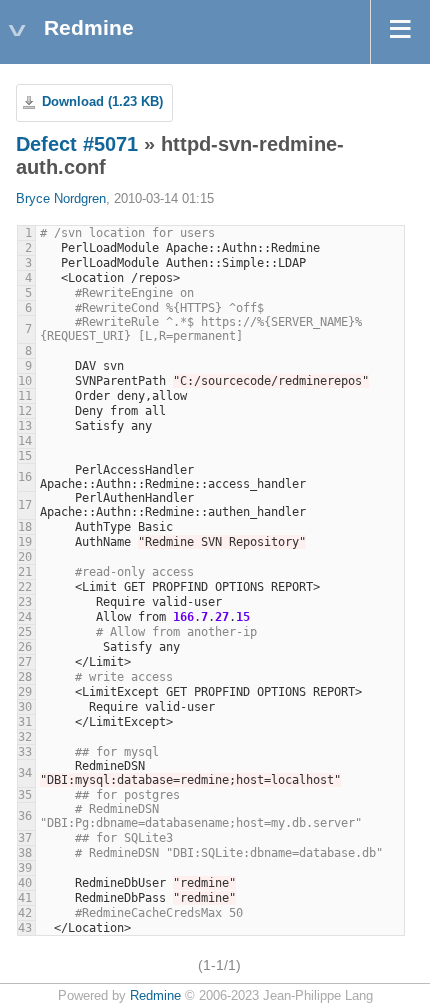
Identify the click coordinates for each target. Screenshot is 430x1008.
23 (25, 602)
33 (25, 752)
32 (25, 737)
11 (25, 396)
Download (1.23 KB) (102, 102)
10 (25, 381)
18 (25, 527)
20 (25, 557)
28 (25, 677)
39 (25, 868)
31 (25, 722)
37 (25, 838)
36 (25, 816)
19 (25, 542)
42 (25, 913)
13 (25, 426)
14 (25, 441)
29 (25, 692)
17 (25, 505)
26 (25, 647)
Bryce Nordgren (61, 199)
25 (25, 632)
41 (25, 898)
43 (25, 928)
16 (25, 477)
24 (25, 617)
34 (25, 773)
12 (25, 411)
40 (25, 883)
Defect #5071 (77, 144)
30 (25, 707)
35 (25, 795)
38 (25, 853)
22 (25, 587)
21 (25, 572)
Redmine (155, 996)
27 (25, 662)
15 (25, 456)
